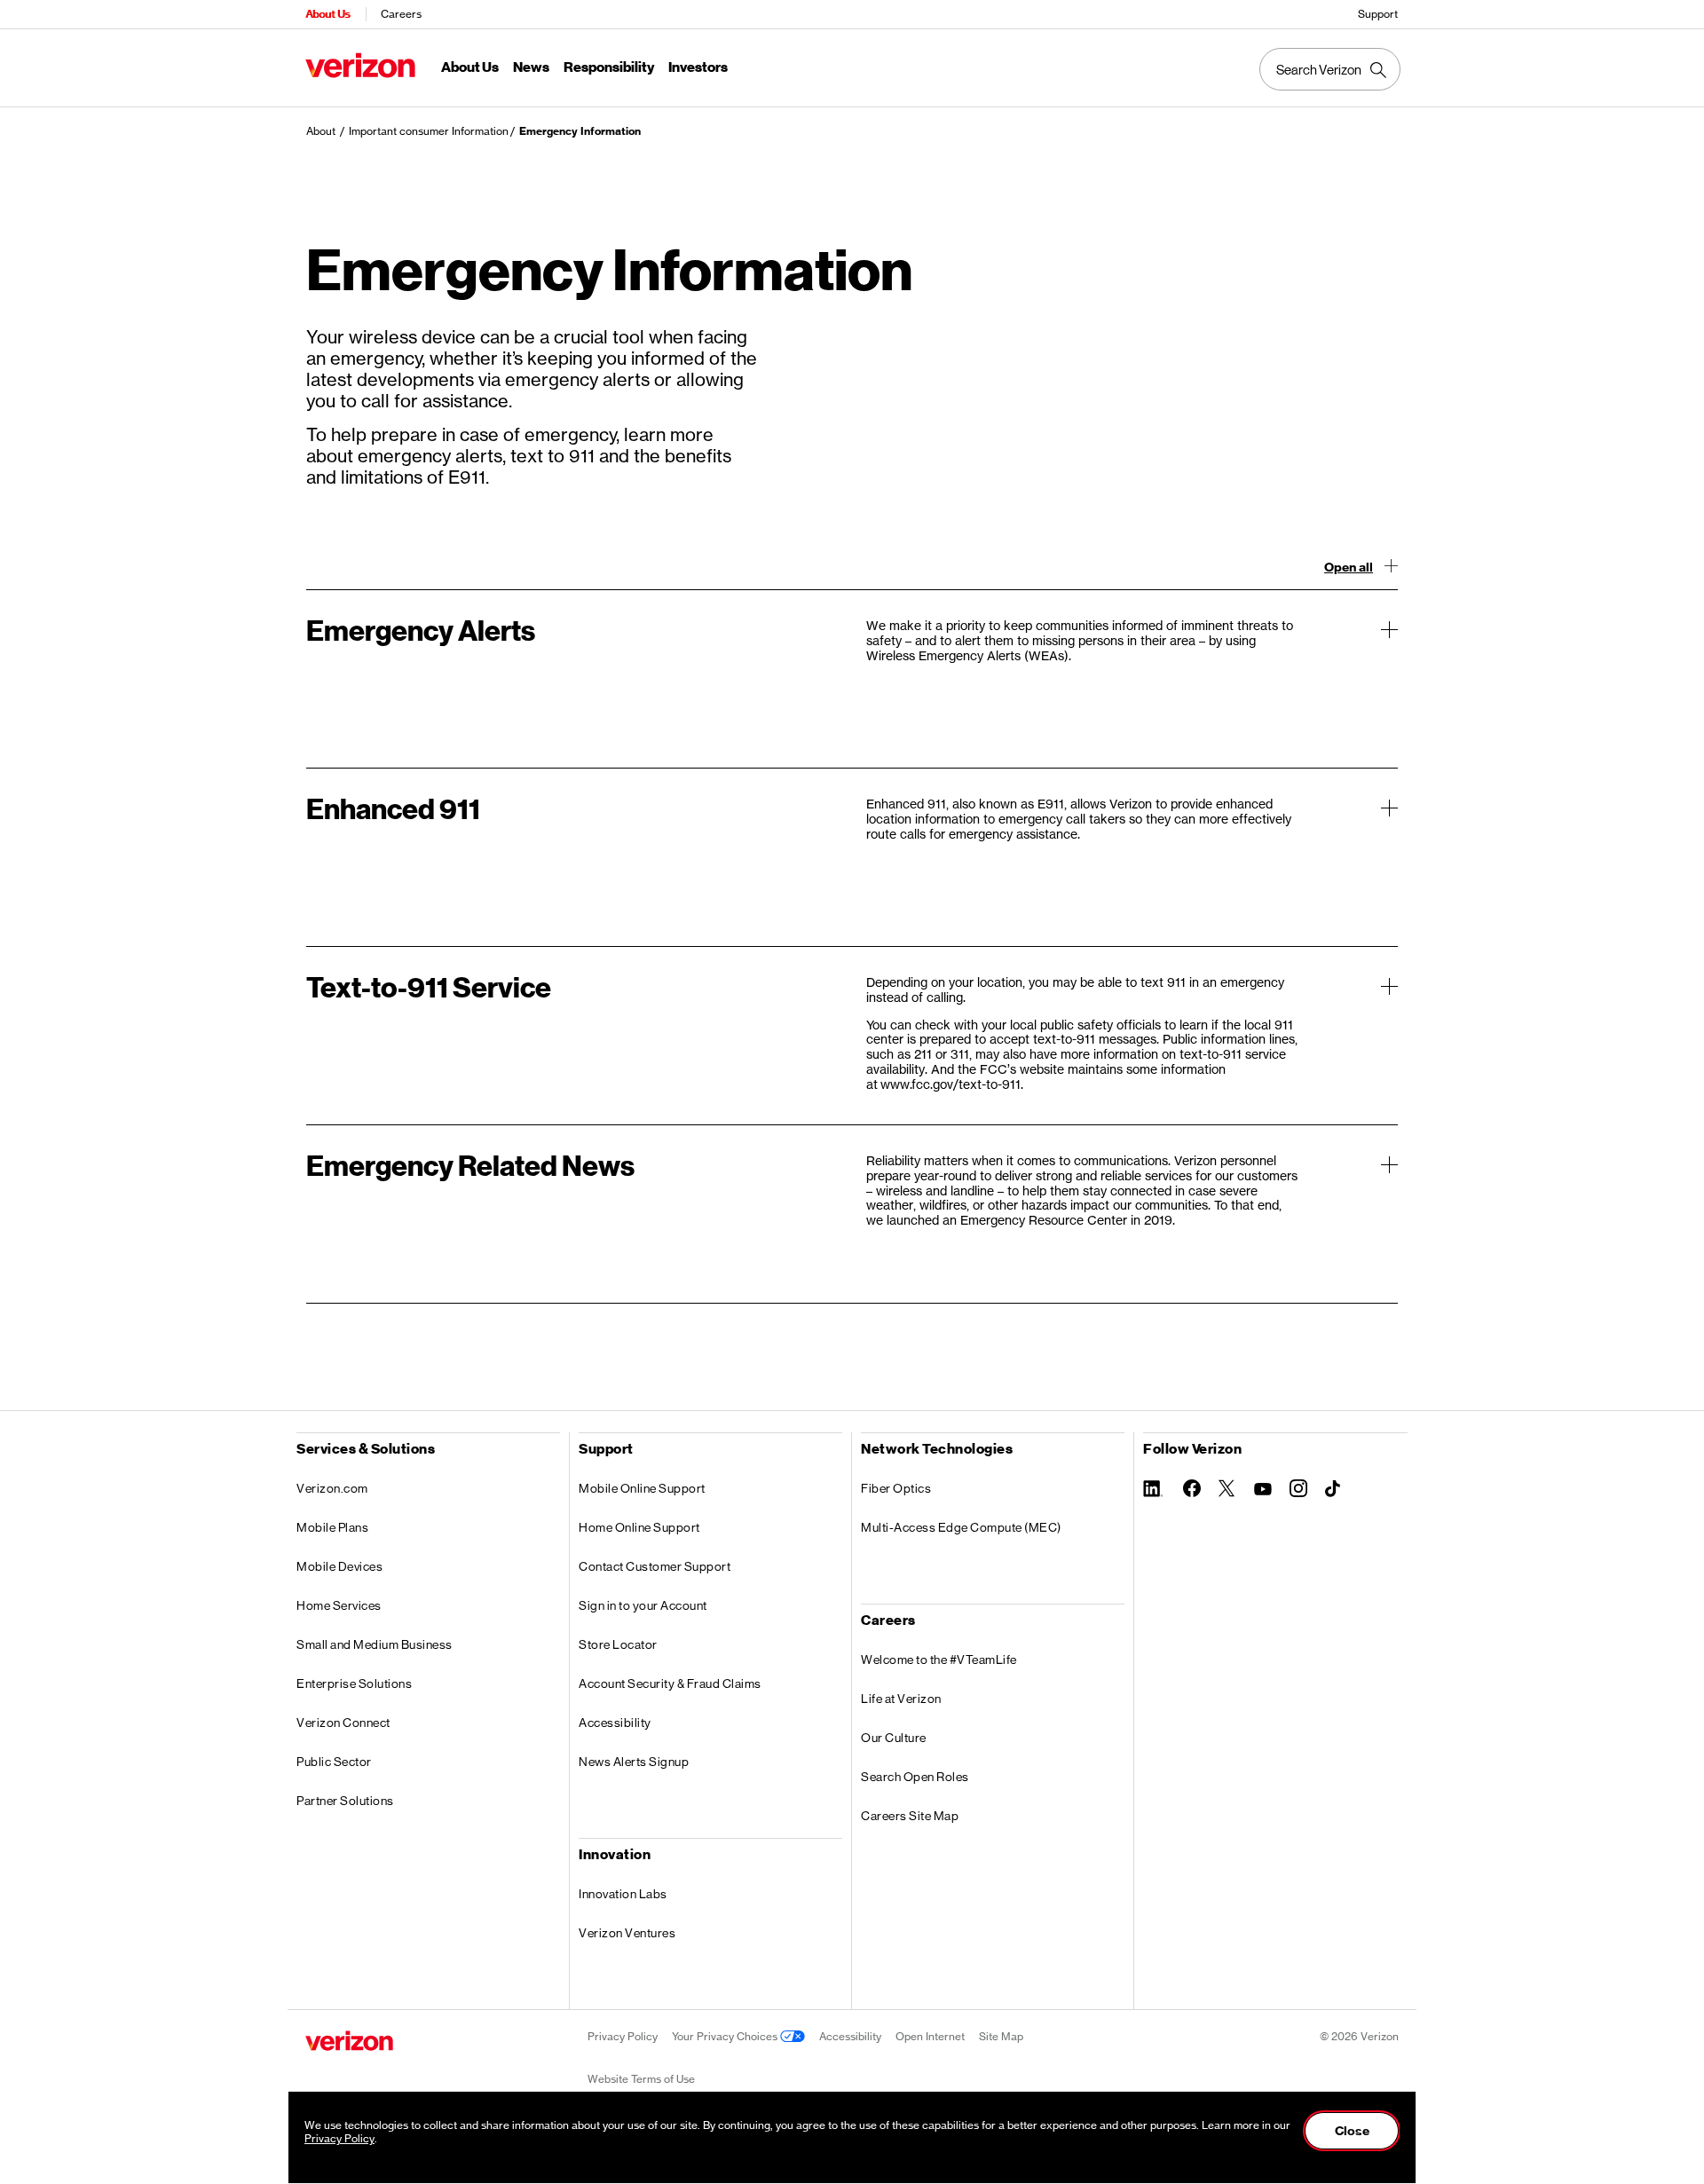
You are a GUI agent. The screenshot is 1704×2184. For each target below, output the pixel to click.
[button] (852, 679)
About (321, 131)
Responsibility (609, 67)
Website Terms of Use (641, 2079)
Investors (698, 67)
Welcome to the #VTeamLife (939, 1660)
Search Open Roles (915, 1777)
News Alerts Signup (634, 1762)
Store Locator (618, 1644)
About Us (327, 14)
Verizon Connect (343, 1723)
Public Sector (334, 1762)
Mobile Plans (332, 1527)
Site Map (1001, 2036)
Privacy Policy (623, 2036)
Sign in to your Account (643, 1605)
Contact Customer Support (655, 1566)
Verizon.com (332, 1488)
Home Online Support (639, 1527)
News (531, 67)
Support (1378, 14)
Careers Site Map (910, 1816)
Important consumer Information (429, 131)
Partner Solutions (345, 1801)
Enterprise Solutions (354, 1683)
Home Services (339, 1605)
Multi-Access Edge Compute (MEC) (961, 1527)
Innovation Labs (623, 1894)
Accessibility (615, 1723)
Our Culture (894, 1738)
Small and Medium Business (375, 1644)
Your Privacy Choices (726, 2036)
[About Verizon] (360, 65)
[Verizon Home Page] (349, 2041)
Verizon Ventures (627, 1933)
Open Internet (930, 2036)
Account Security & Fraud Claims (670, 1683)
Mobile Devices (339, 1566)
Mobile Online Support (642, 1488)
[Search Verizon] (1330, 69)
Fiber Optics (896, 1488)
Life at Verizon (901, 1699)
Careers (401, 14)
